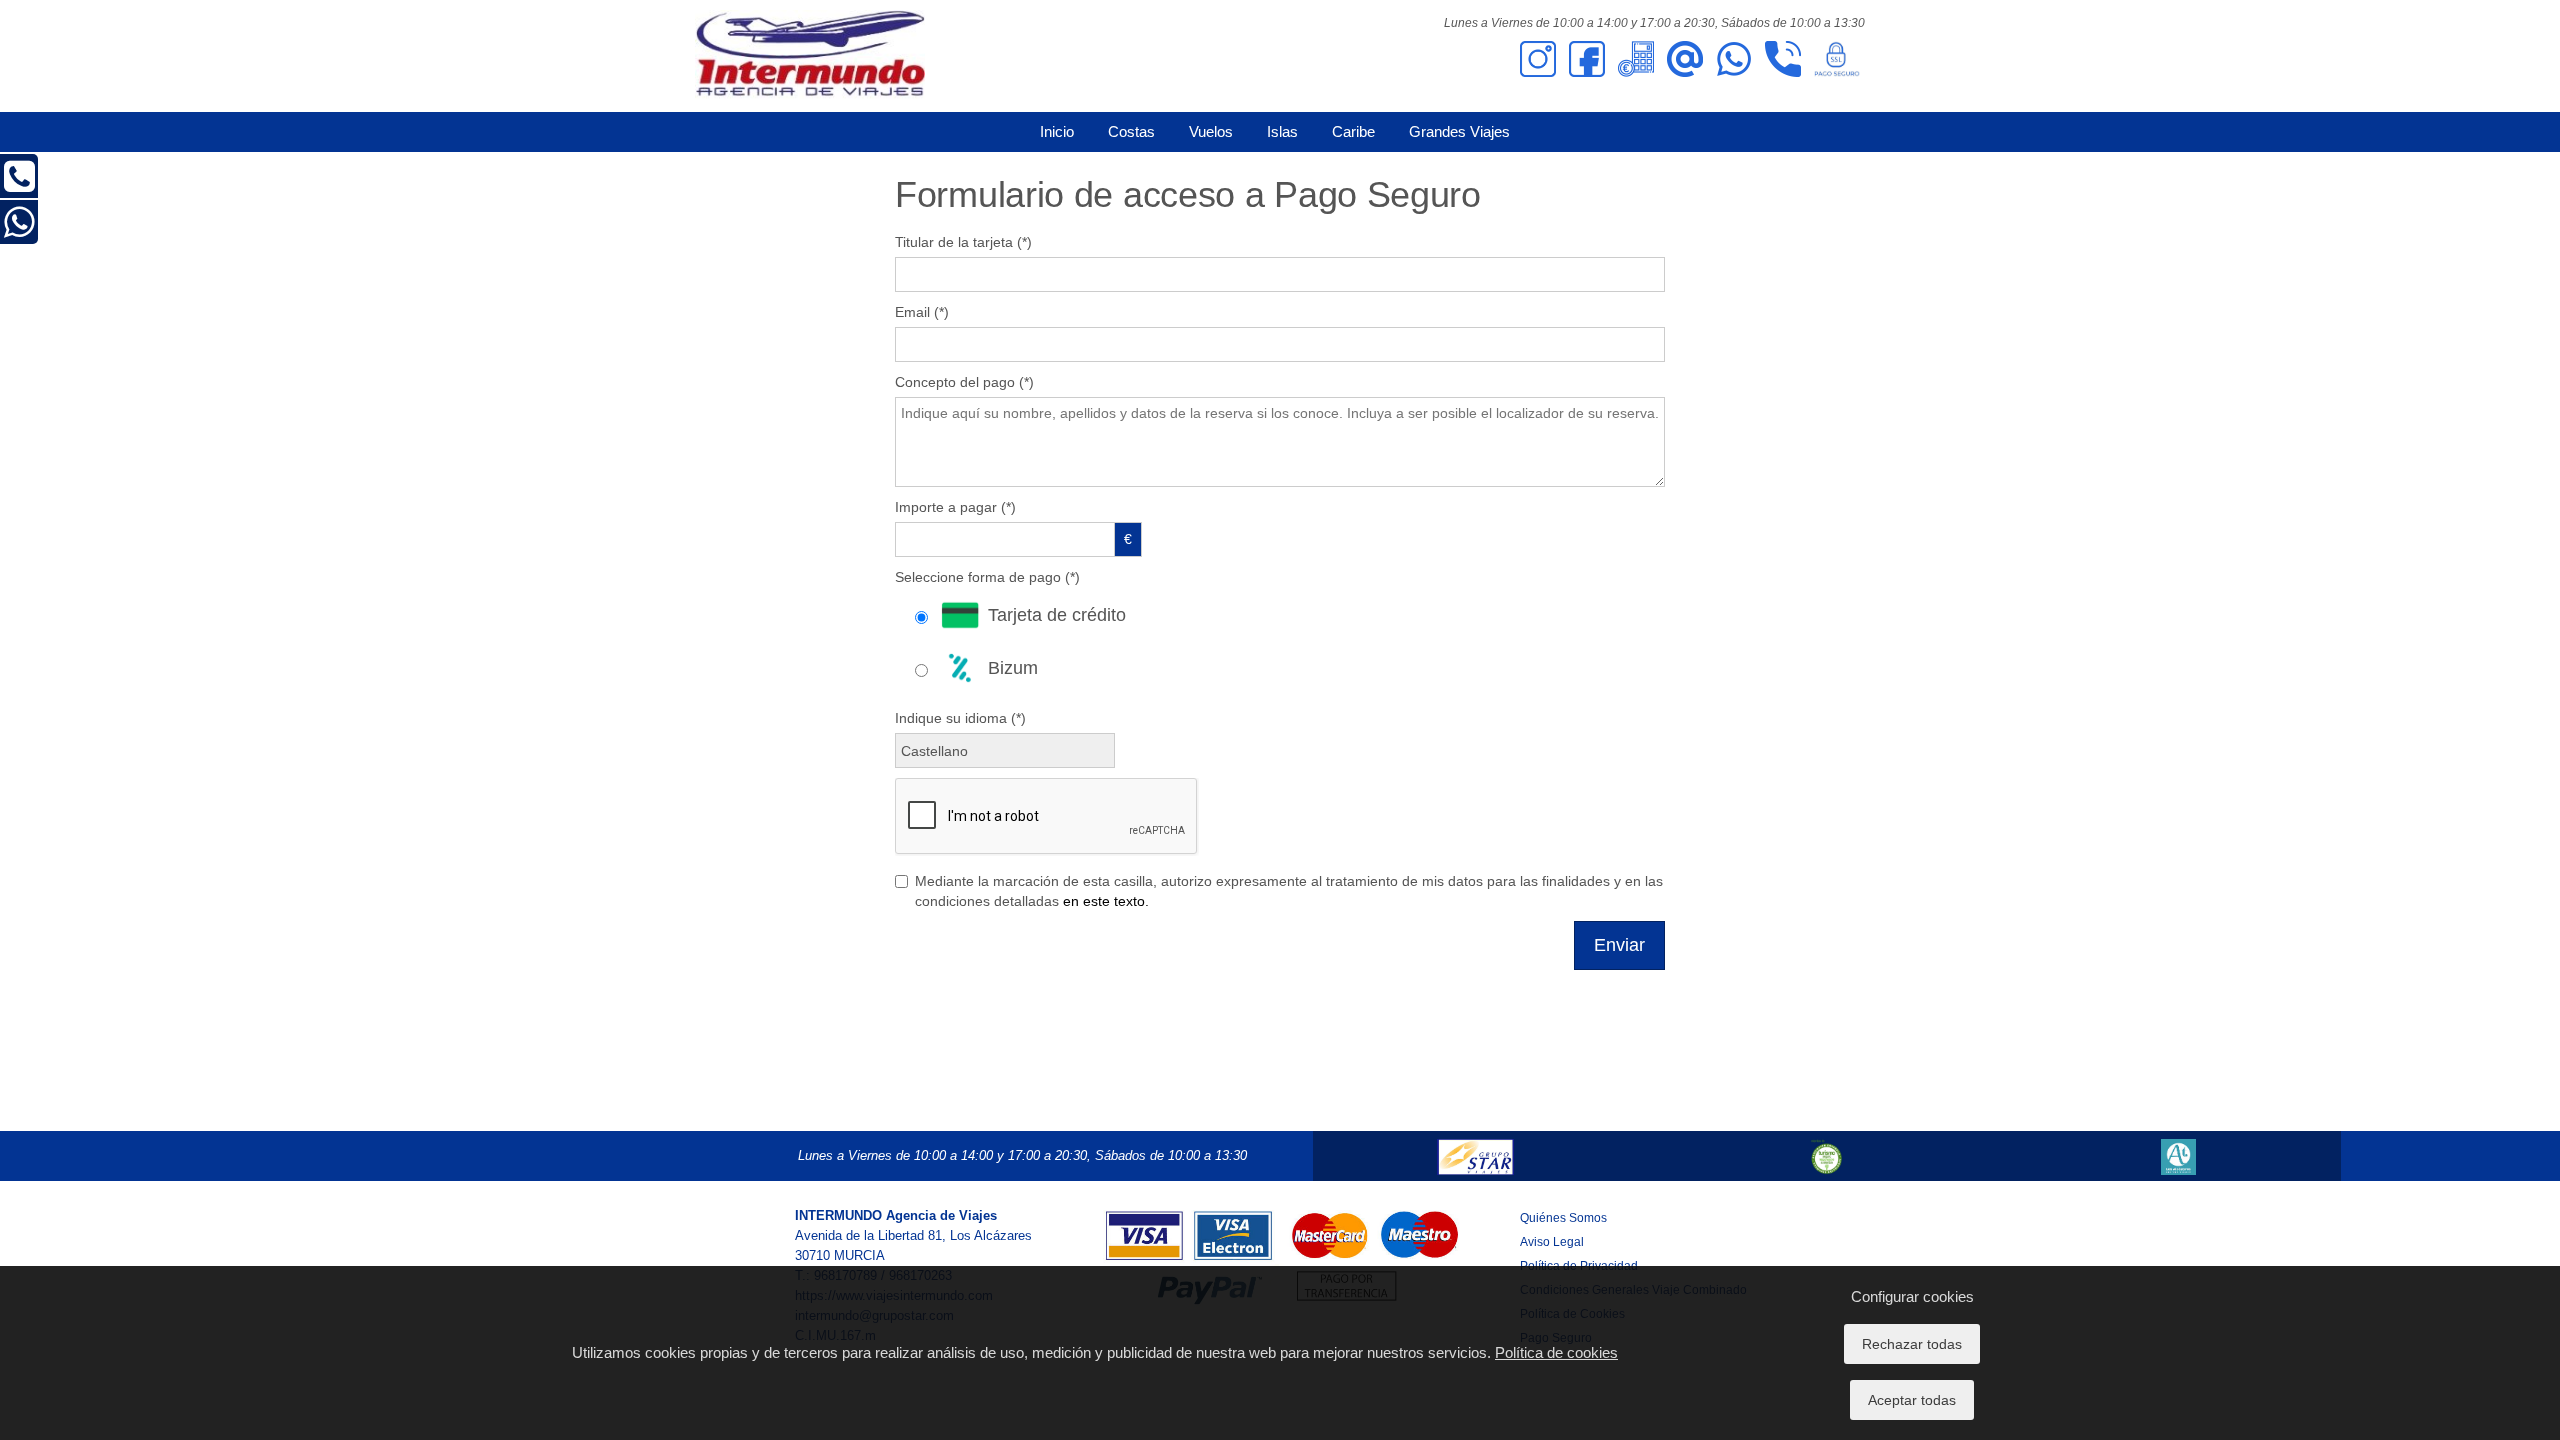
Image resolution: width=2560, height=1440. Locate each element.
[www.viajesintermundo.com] (810, 55)
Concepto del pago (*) (964, 382)
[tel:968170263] (1783, 58)
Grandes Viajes (1459, 131)
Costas (1131, 131)
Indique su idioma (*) (960, 718)
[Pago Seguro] (1837, 58)
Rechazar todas (1912, 1344)
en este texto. (1106, 901)
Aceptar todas (1912, 1400)
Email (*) (922, 312)
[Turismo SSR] (1827, 1156)
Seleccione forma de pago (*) (987, 577)
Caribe (1353, 131)
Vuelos (1211, 131)
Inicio (1057, 131)
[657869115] (1734, 58)
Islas (1282, 131)
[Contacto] (1685, 58)
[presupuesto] (1636, 58)
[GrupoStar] (1475, 1156)
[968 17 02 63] (19, 185)
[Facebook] (1587, 58)
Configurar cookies (1912, 1296)
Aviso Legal (1552, 1242)
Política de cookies (1556, 1352)
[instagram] (1538, 58)
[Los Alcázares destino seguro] (2178, 1156)
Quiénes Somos (1563, 1218)
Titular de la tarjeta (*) (963, 242)
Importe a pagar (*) (955, 507)
